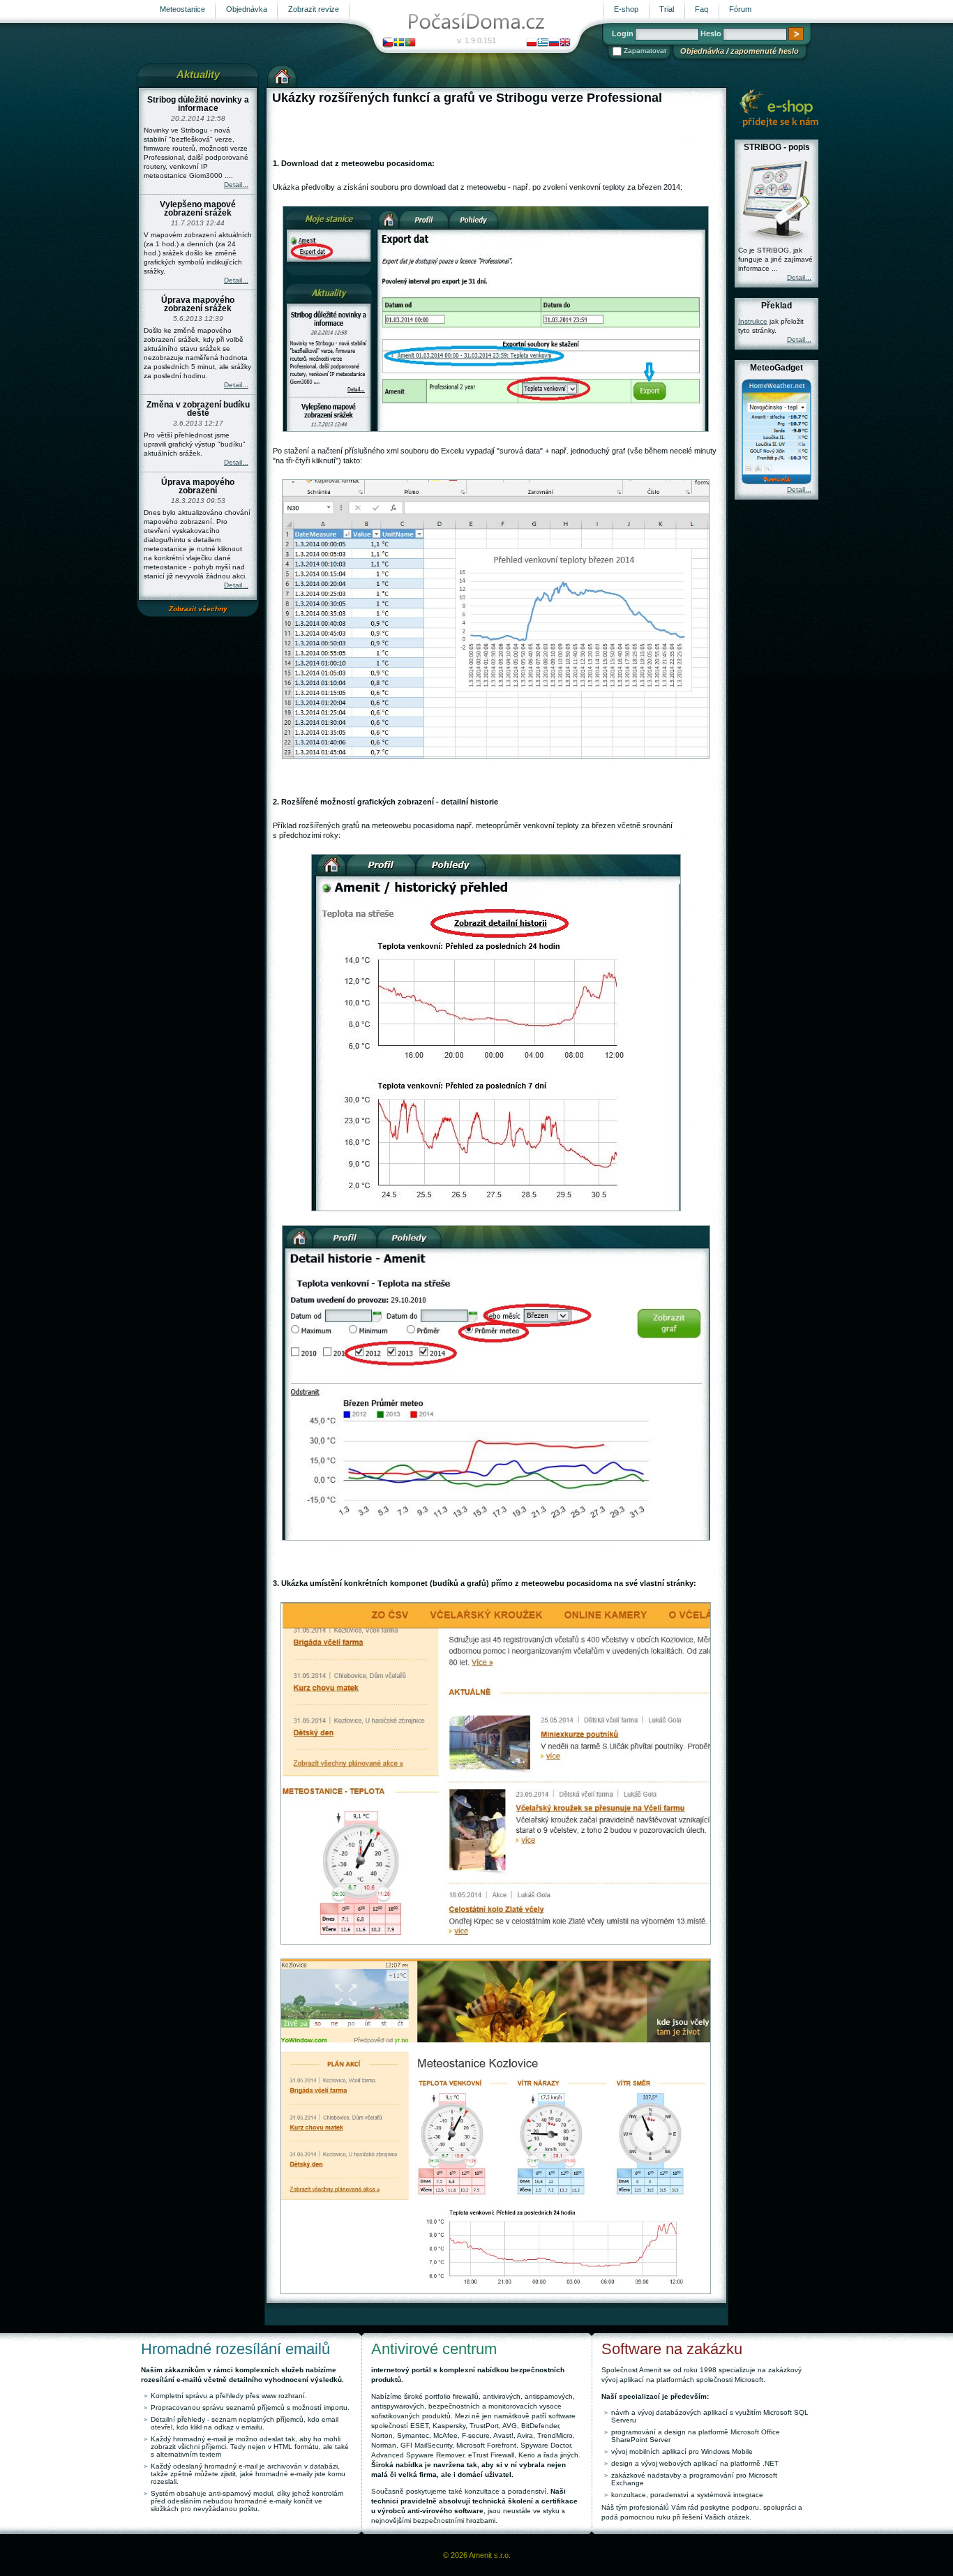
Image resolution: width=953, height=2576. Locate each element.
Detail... (236, 185)
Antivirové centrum (434, 2349)
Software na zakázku (672, 2349)
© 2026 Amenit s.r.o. (477, 2555)
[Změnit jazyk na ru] (554, 42)
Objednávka (702, 51)
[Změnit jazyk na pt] (410, 42)
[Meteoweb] (476, 18)
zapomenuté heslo (765, 51)
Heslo (711, 33)
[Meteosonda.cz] (779, 107)
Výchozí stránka (282, 75)
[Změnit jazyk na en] (565, 42)
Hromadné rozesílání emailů (235, 2349)
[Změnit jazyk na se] (399, 42)
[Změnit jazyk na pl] (532, 42)
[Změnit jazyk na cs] (388, 42)
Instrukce (753, 321)
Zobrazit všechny (198, 609)
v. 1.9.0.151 (476, 40)
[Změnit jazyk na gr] (543, 42)
